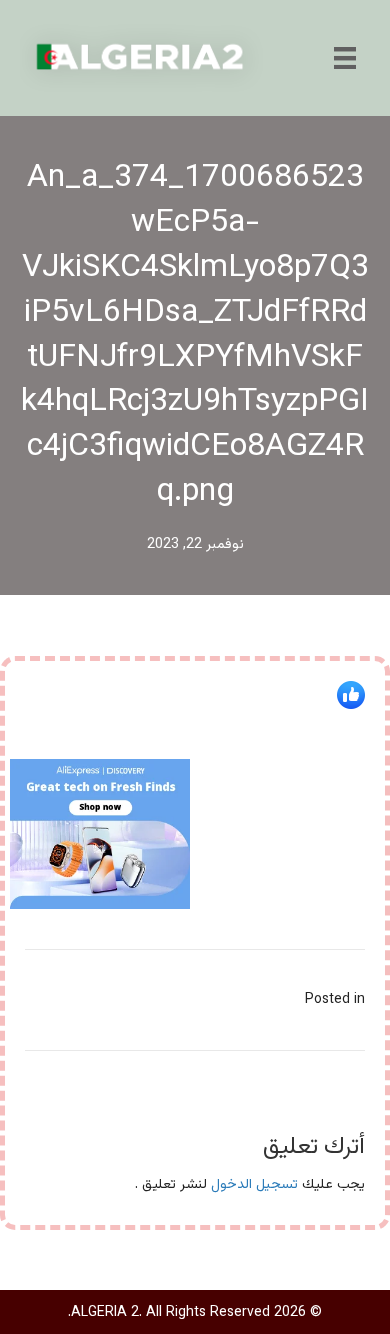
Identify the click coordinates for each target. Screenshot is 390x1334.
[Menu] (345, 58)
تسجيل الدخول (254, 1185)
